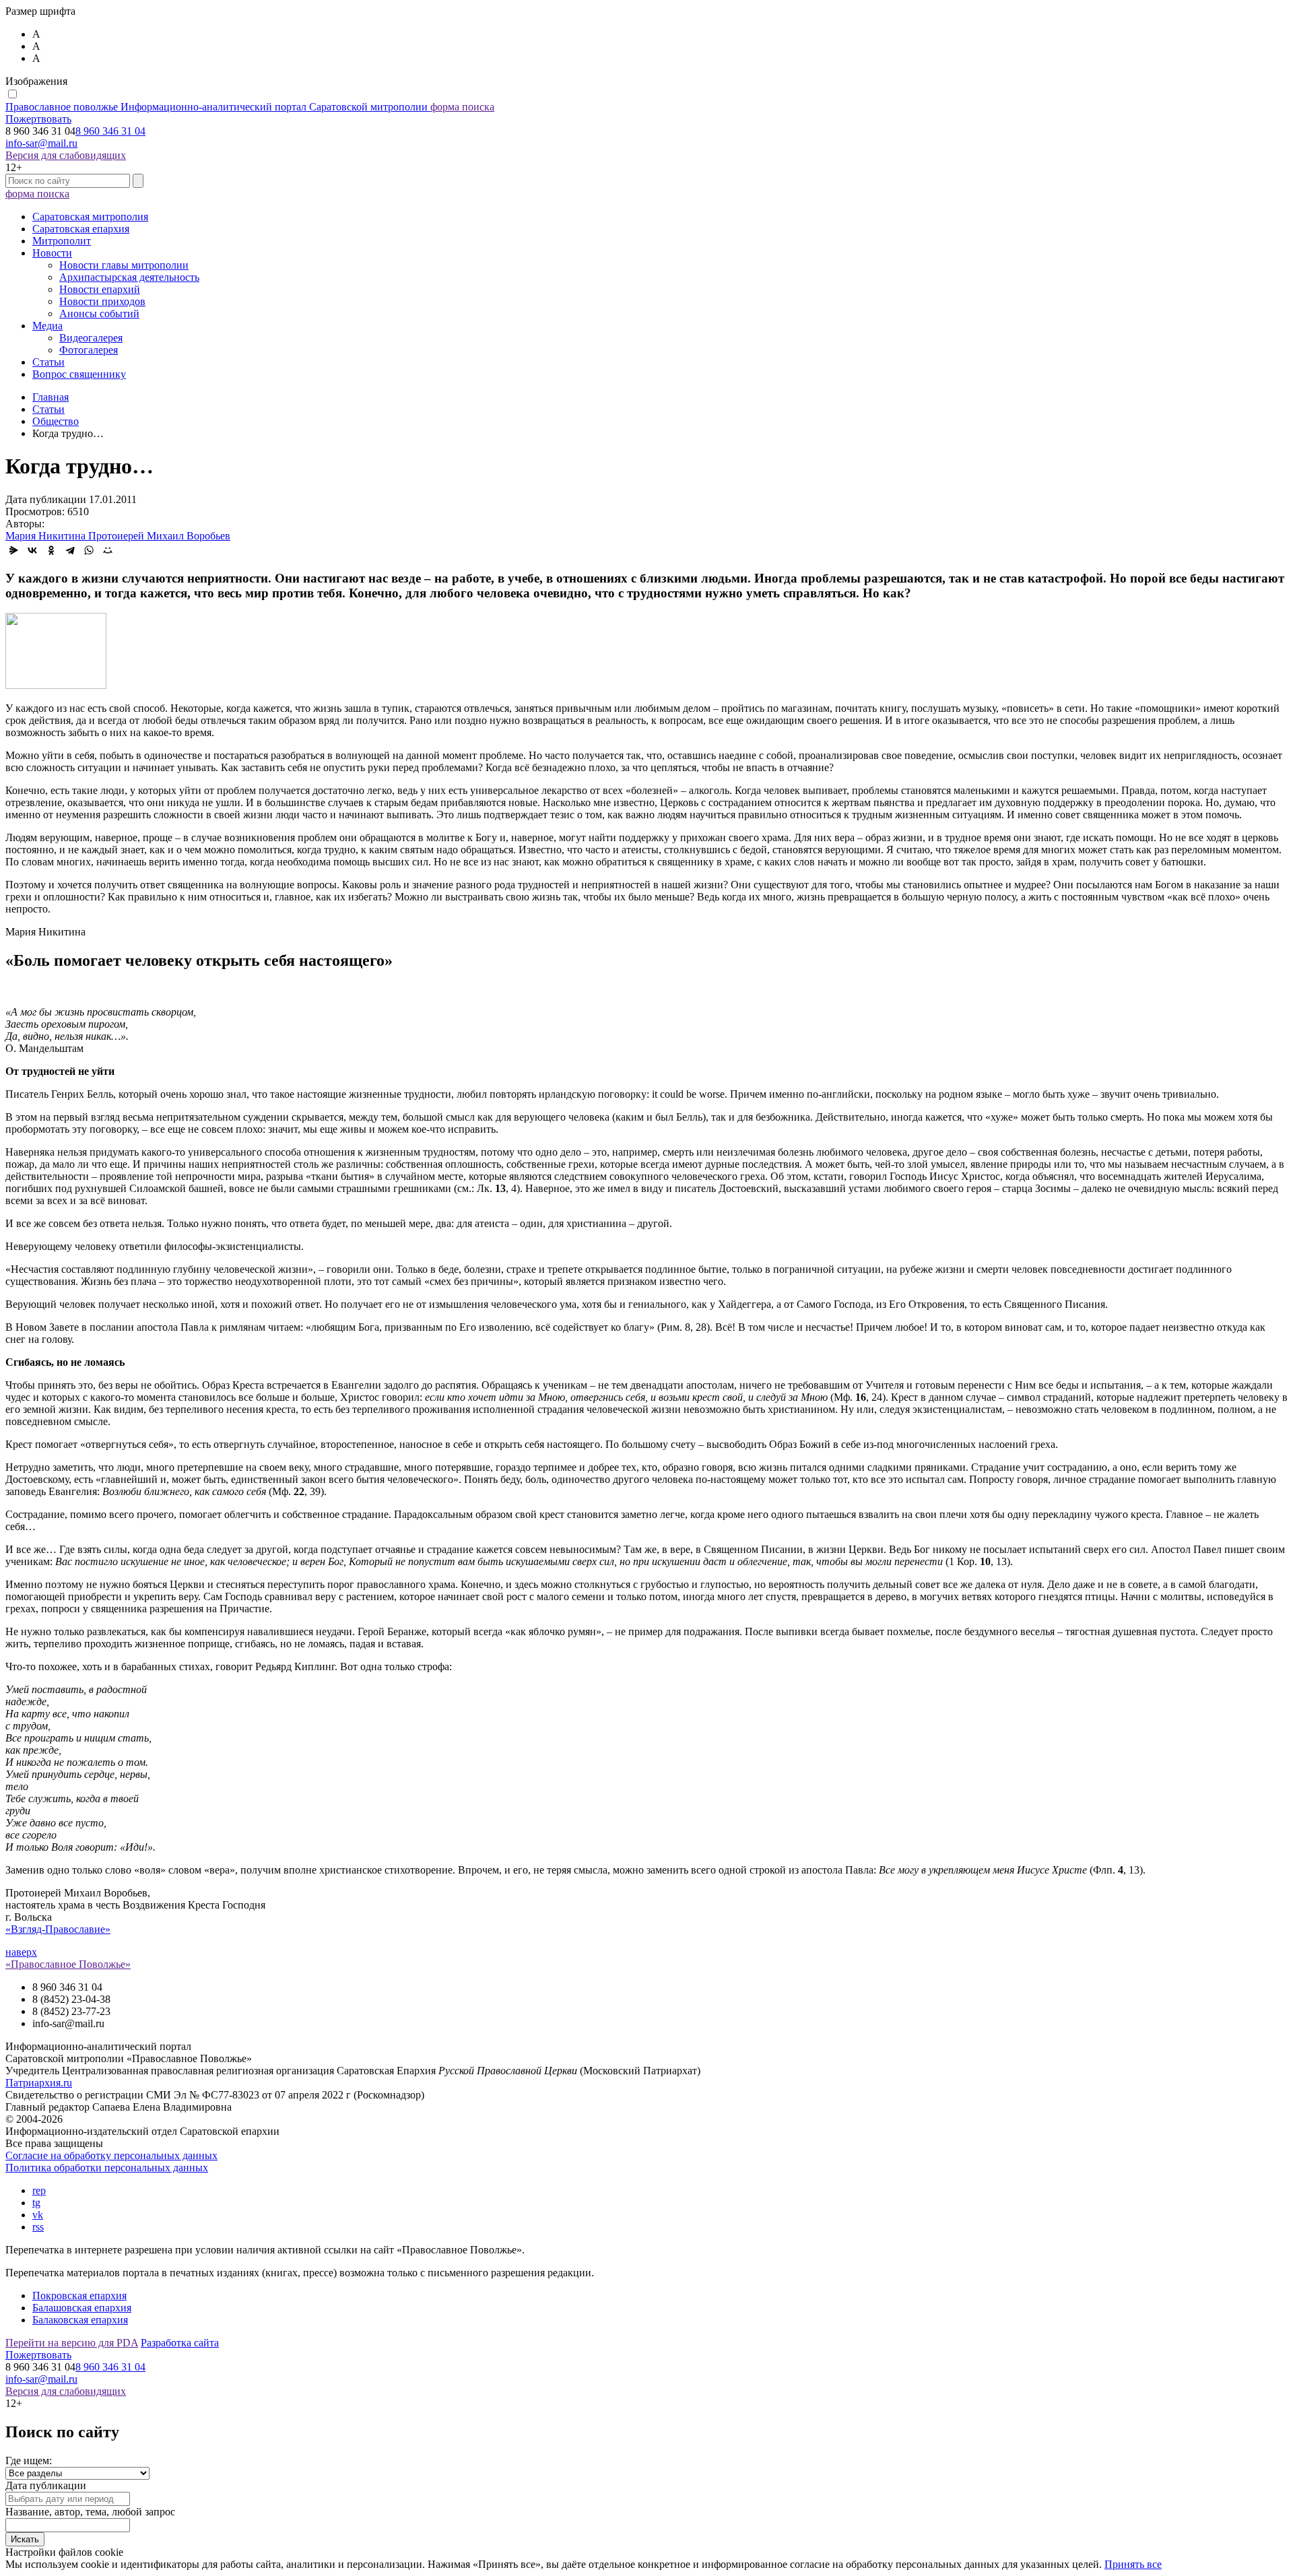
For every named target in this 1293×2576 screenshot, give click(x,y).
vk (38, 2215)
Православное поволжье (217, 107)
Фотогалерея (89, 350)
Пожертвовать (38, 119)
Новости (52, 253)
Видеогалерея (91, 338)
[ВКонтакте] (32, 550)
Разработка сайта (180, 2343)
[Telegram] (70, 550)
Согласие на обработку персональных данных (111, 2155)
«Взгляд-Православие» (58, 1929)
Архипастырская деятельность (129, 277)
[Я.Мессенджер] (13, 550)
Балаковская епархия (80, 2320)
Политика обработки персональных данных (107, 2168)
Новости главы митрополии (124, 265)
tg (36, 2203)
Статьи (48, 362)
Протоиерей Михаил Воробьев (159, 536)
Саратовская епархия (81, 229)
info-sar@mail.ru (41, 143)
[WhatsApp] (89, 550)
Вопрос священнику (79, 374)
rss (38, 2227)
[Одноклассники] (51, 550)
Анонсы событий (99, 313)
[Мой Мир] (108, 550)
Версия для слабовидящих (66, 155)
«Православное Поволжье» (68, 1964)
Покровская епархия (79, 2296)
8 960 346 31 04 (110, 131)
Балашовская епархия (82, 2308)
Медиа (47, 326)
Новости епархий (100, 289)
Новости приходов (102, 301)
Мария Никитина (47, 536)
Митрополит (62, 241)
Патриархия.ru (39, 2083)
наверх (21, 1952)
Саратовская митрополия (90, 217)
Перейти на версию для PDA (72, 2343)
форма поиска (462, 107)
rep (39, 2190)
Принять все (1133, 2564)
